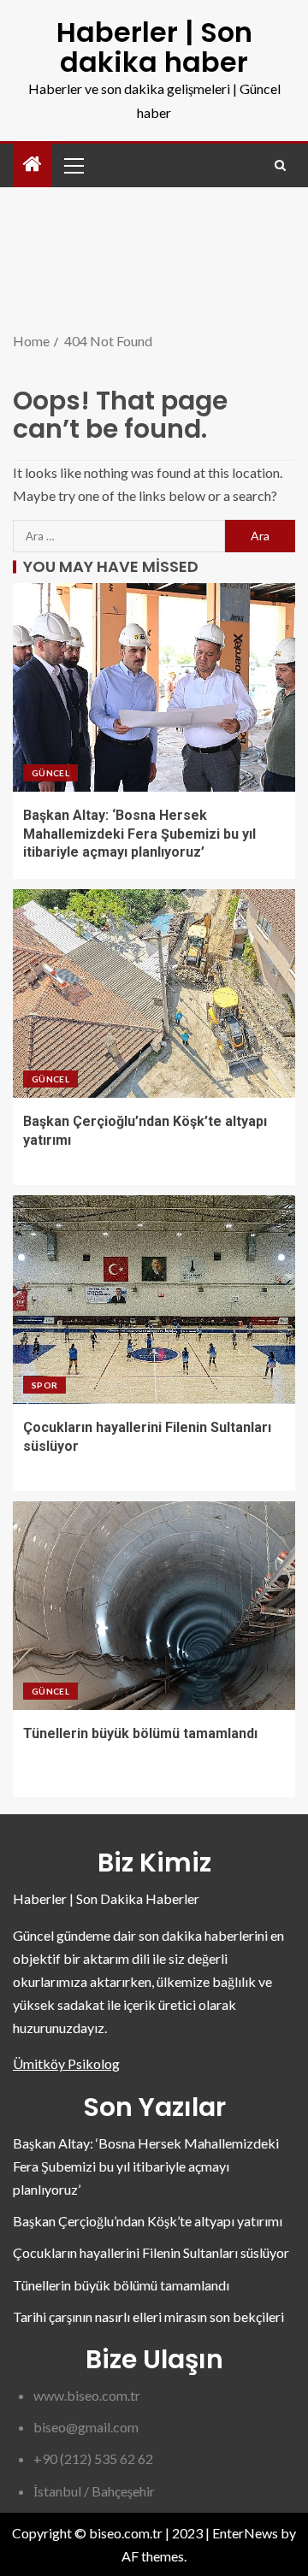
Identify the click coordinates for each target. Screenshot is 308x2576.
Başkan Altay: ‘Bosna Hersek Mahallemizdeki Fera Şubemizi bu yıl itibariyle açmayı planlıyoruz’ (139, 834)
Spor (44, 1385)
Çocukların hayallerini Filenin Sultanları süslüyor (151, 2252)
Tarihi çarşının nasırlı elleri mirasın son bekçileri (148, 2317)
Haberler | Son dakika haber (154, 47)
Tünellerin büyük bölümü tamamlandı (140, 1733)
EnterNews (245, 2533)
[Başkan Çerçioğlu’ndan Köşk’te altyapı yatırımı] (154, 993)
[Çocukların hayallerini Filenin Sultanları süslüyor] (154, 1300)
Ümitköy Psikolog (66, 2063)
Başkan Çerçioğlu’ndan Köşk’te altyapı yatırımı (148, 2221)
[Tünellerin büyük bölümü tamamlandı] (154, 1606)
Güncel (50, 773)
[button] (73, 165)
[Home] (33, 165)
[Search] (280, 165)
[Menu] (73, 165)
